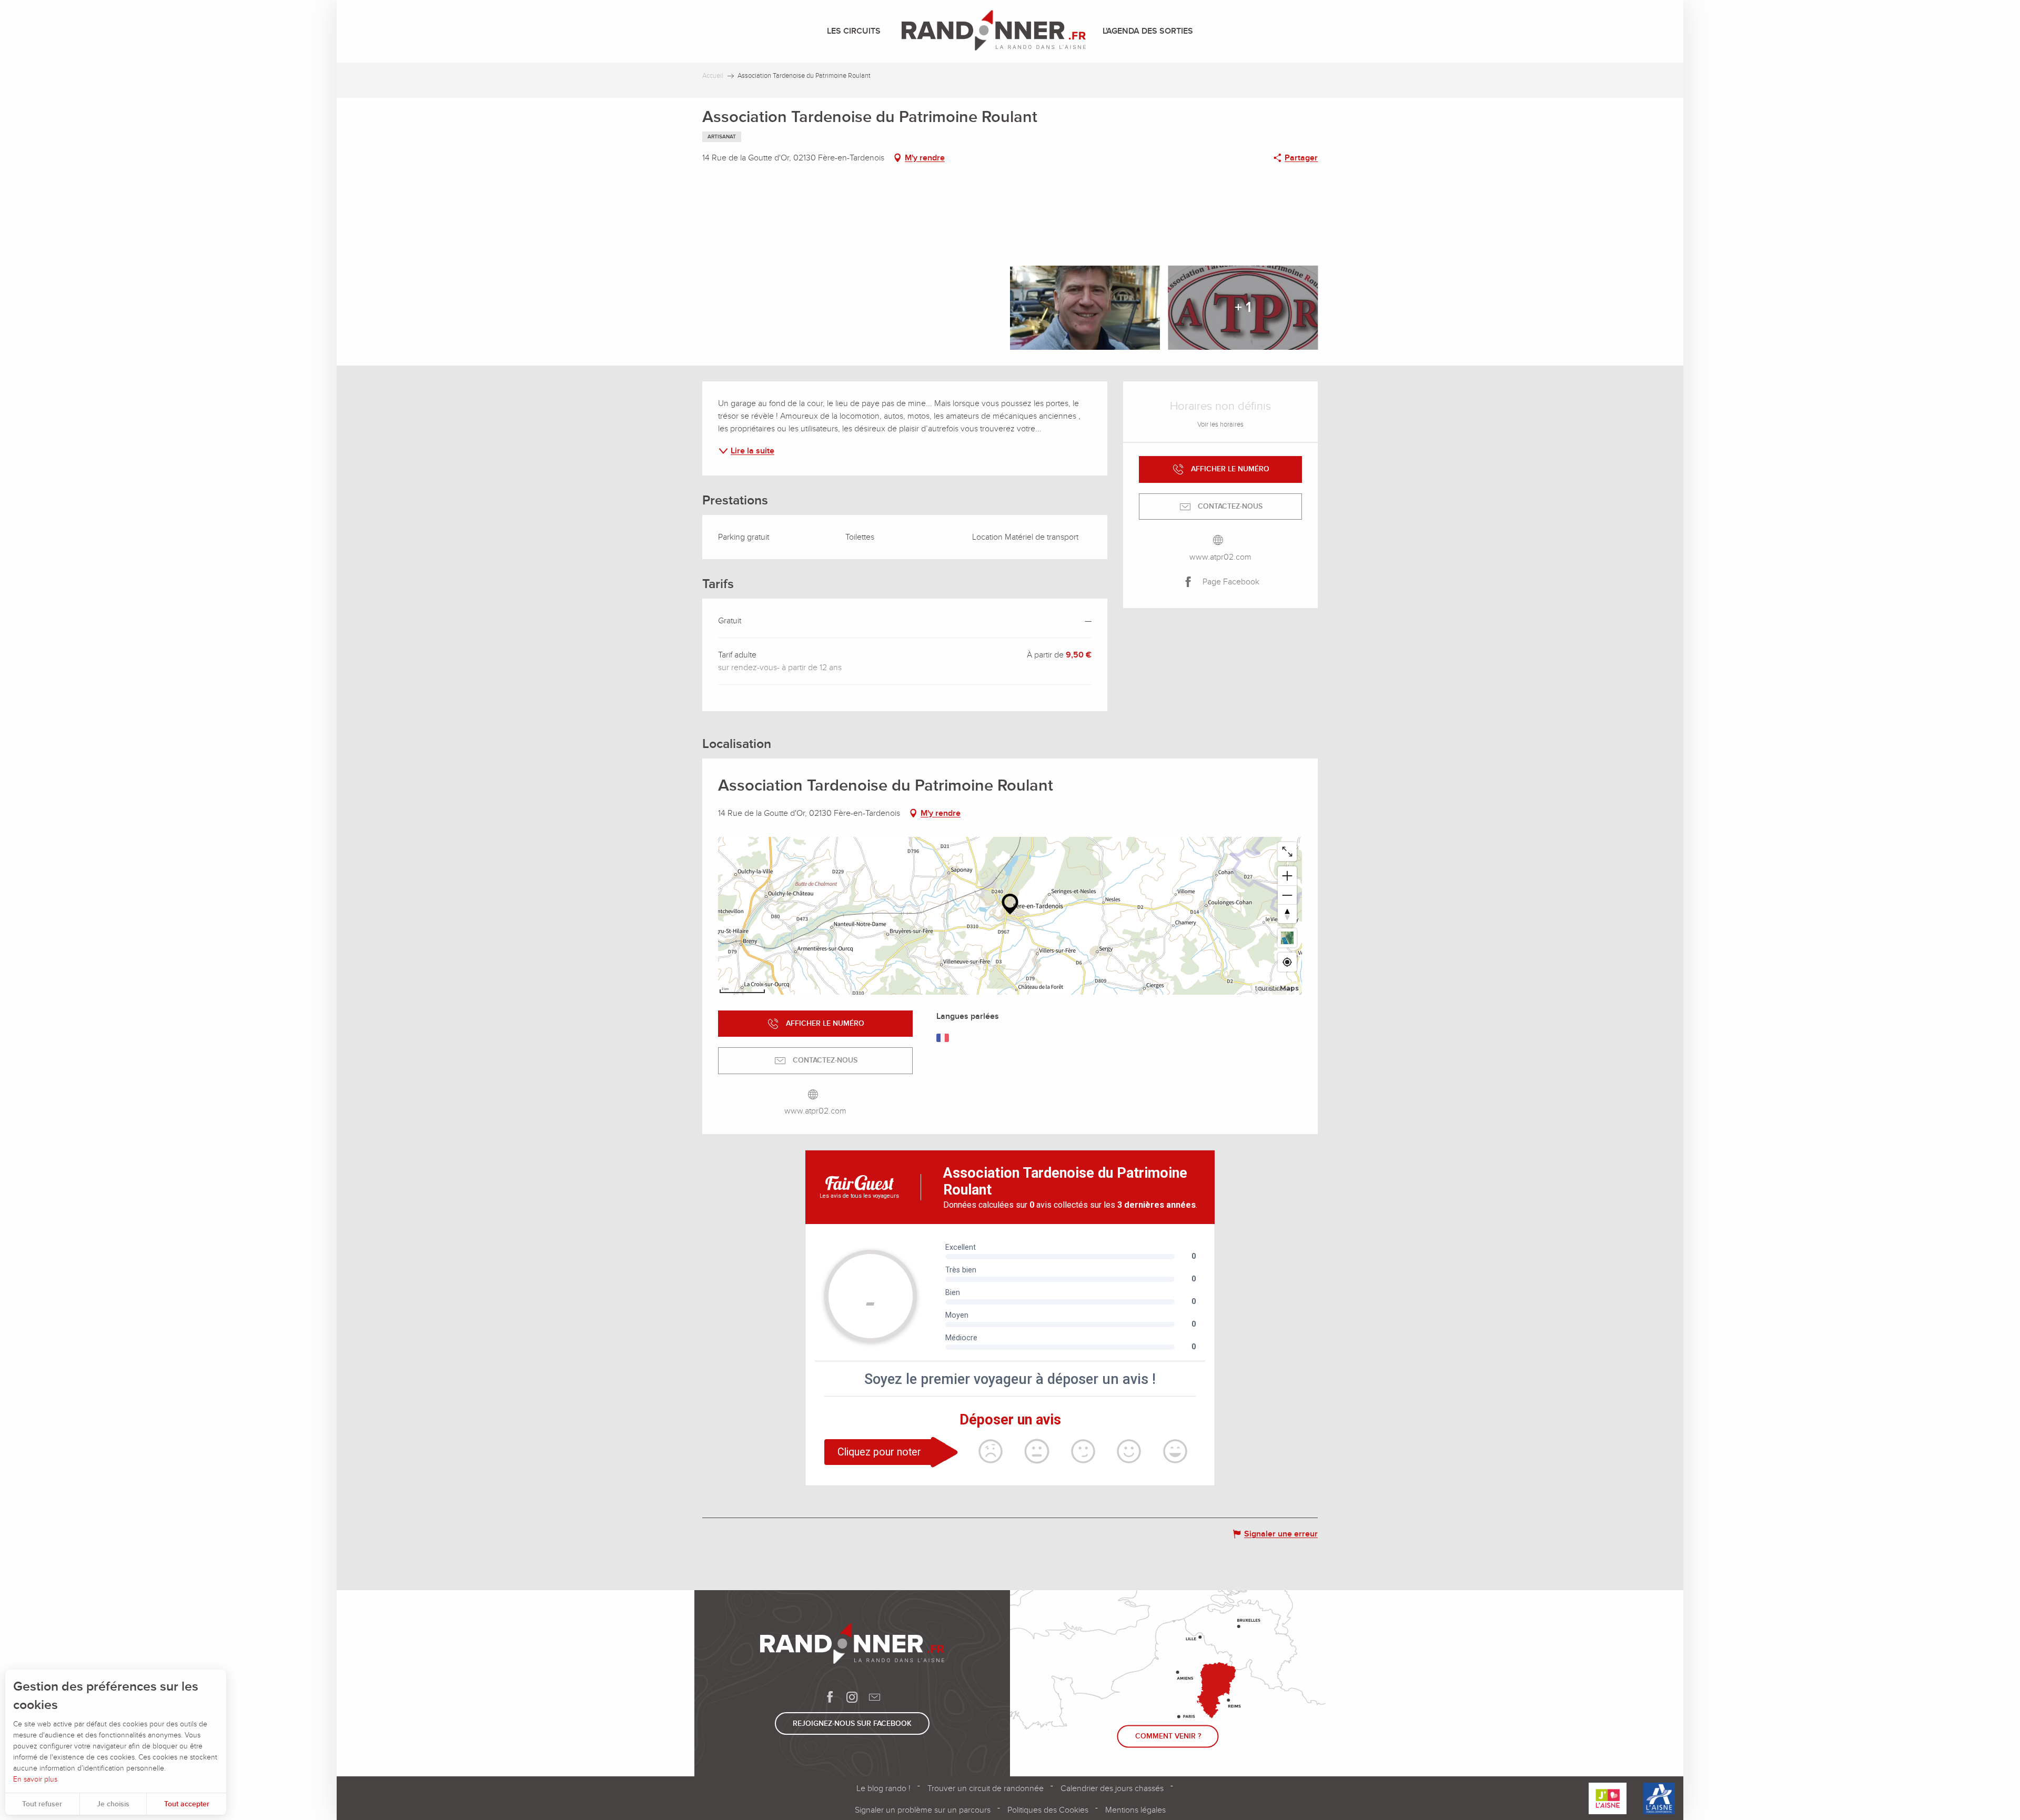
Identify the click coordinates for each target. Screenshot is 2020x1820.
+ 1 (1243, 307)
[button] (852, 262)
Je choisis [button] (113, 1804)
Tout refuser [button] (42, 1804)
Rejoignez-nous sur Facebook (852, 1723)
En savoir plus (35, 1779)
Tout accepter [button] (187, 1804)
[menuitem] (856, 31)
